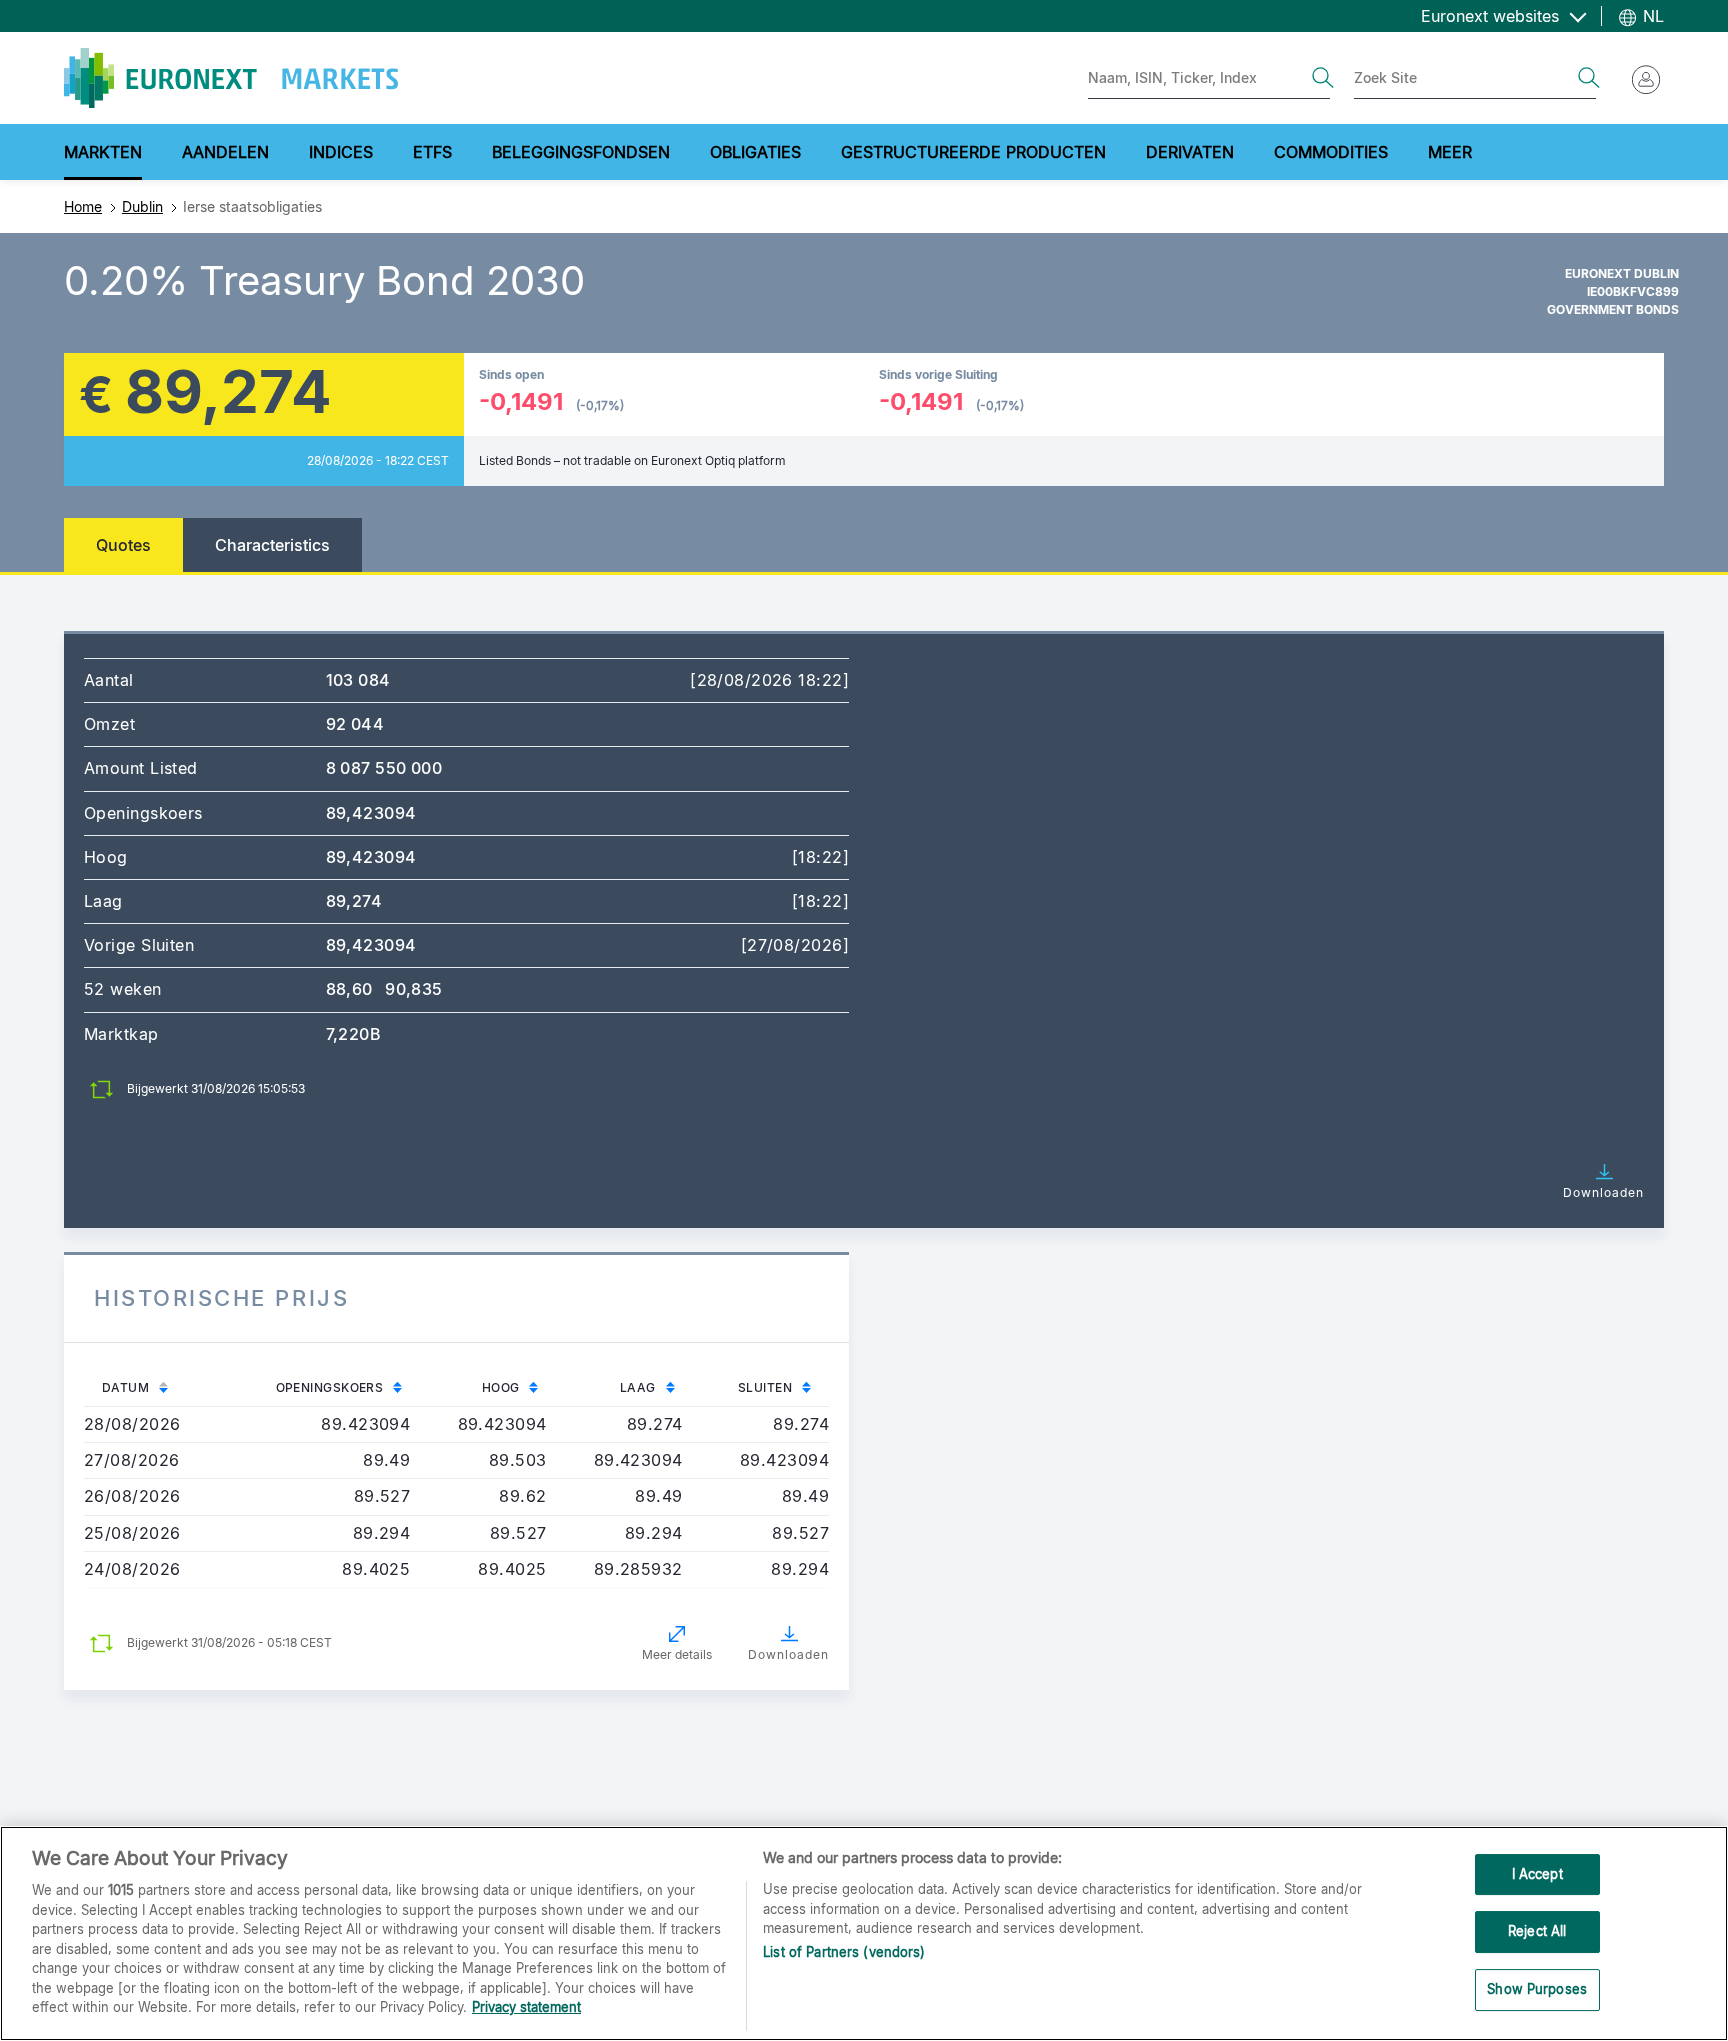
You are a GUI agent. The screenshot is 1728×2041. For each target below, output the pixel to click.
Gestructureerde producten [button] (973, 152)
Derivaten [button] (1190, 152)
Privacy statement (526, 2007)
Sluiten (765, 1387)
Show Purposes (1537, 1989)
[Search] (1323, 78)
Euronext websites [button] (1492, 16)
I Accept (1537, 1874)
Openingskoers (330, 1387)
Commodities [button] (1331, 152)
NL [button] (1651, 16)
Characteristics (272, 545)
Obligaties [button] (755, 152)
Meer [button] (1450, 152)
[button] (1597, 1181)
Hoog (501, 1387)
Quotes (123, 545)
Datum (125, 1387)
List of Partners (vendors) (844, 1953)
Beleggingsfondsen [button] (581, 152)
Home (83, 206)
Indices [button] (341, 152)
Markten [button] (103, 152)
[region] (864, 1933)
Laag (638, 1387)
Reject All (1537, 1931)
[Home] (231, 78)
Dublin (142, 206)
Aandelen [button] (225, 152)
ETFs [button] (432, 152)
